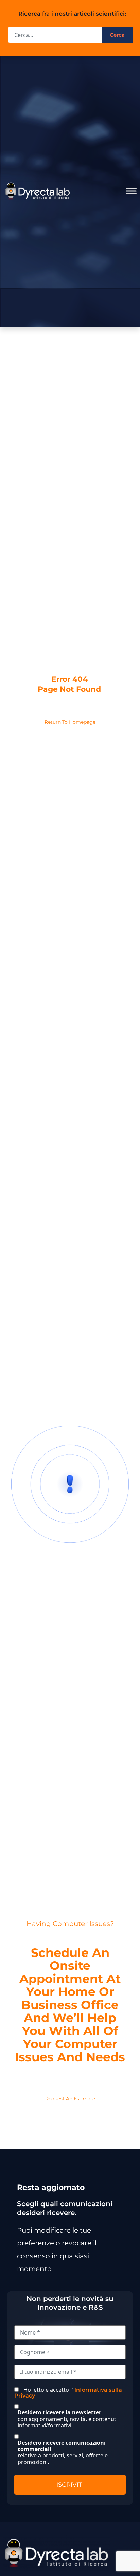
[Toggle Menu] (131, 191)
